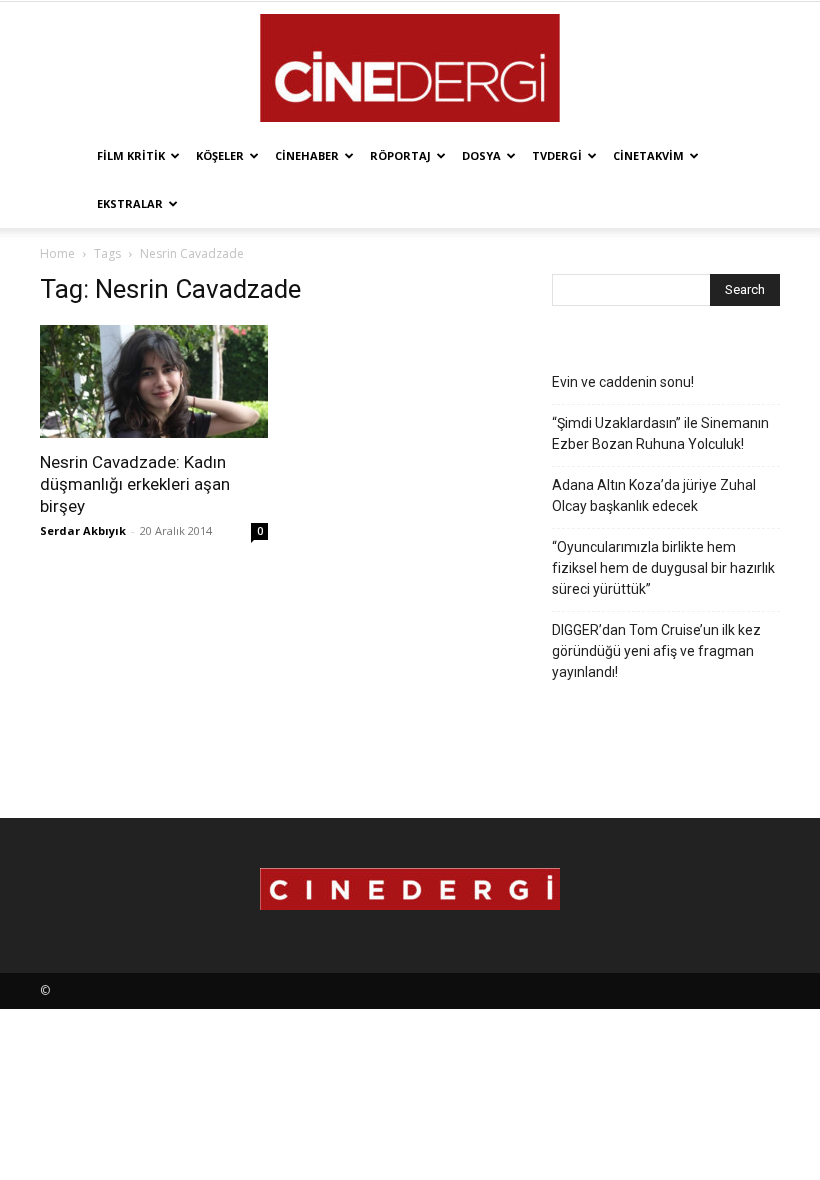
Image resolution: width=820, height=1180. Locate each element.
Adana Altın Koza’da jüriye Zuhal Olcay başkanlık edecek (654, 495)
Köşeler (220, 155)
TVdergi (557, 155)
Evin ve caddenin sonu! (623, 382)
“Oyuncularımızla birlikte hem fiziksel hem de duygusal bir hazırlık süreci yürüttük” (663, 568)
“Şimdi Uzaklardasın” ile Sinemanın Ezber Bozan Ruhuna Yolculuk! (660, 433)
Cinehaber (307, 155)
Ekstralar (130, 203)
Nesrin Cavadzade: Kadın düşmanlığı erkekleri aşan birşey (135, 484)
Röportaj (400, 155)
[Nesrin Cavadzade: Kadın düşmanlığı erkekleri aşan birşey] (154, 381)
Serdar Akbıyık (83, 530)
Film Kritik (131, 155)
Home (57, 253)
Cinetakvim (648, 155)
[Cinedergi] (410, 68)
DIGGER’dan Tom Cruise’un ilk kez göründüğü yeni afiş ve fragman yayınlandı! (656, 651)
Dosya (481, 155)
